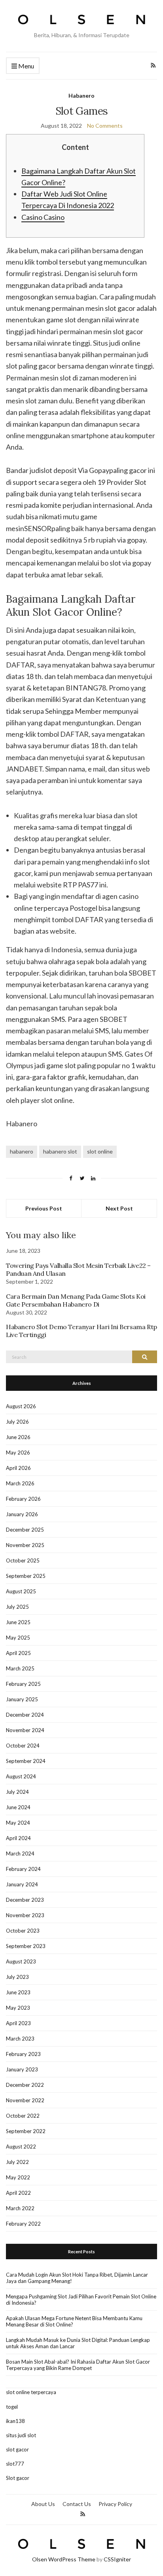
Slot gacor (18, 2478)
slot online (100, 1151)
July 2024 (17, 1792)
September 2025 (26, 1576)
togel (12, 2407)
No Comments (105, 126)
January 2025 (22, 1699)
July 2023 (17, 1977)
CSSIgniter (117, 2559)
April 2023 (18, 2023)
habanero (22, 1151)
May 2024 (18, 1823)
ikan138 (15, 2421)
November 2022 (25, 2100)
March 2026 (20, 1483)
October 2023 (23, 1931)
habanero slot (60, 1151)
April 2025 (18, 1653)
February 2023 (23, 2054)
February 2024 (23, 1869)
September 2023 (26, 1946)
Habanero (81, 96)
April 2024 (18, 1838)
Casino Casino (43, 217)
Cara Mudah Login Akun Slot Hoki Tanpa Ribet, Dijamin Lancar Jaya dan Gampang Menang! (77, 2278)
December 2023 (25, 1900)
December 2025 (25, 1530)
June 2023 (18, 1992)
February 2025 (23, 1684)
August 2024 (21, 1776)
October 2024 (23, 1746)
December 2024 (25, 1715)
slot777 (15, 2464)
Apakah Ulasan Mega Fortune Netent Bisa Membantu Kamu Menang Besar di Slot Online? (74, 2321)
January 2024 (22, 1884)
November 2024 (25, 1730)
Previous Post (44, 1208)
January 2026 (22, 1514)
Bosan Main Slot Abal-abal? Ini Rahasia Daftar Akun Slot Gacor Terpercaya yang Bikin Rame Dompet (78, 2365)
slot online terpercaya (31, 2392)
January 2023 (22, 2069)
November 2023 (25, 1915)
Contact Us (77, 2504)
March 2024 (20, 1854)
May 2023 (18, 2008)
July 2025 (17, 1607)
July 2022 (17, 2162)
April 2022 (18, 2193)
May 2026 (18, 1453)
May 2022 (18, 2177)
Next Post (119, 1208)
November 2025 (25, 1545)
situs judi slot (21, 2435)
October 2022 (23, 2116)
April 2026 (18, 1468)
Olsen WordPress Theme (64, 2559)
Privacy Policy (115, 2504)
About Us (43, 2504)
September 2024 (26, 1761)
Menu (26, 66)
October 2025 (23, 1560)
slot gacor (17, 2449)
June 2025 (18, 1622)
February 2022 (23, 2224)
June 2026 (18, 1437)
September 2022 (26, 2131)
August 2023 (21, 1961)
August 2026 (21, 1406)
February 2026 (23, 1499)
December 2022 (25, 2085)
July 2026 (17, 1422)
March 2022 (20, 2208)
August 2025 (21, 1591)
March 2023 (20, 2039)
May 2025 (18, 1638)
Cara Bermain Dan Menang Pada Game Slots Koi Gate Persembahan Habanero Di (76, 1300)
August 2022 (21, 2147)
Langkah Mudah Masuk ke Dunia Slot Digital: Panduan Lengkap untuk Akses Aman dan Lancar (78, 2343)
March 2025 (20, 1668)
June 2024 (18, 1807)
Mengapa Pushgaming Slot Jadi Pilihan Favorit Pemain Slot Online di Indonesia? (81, 2300)
